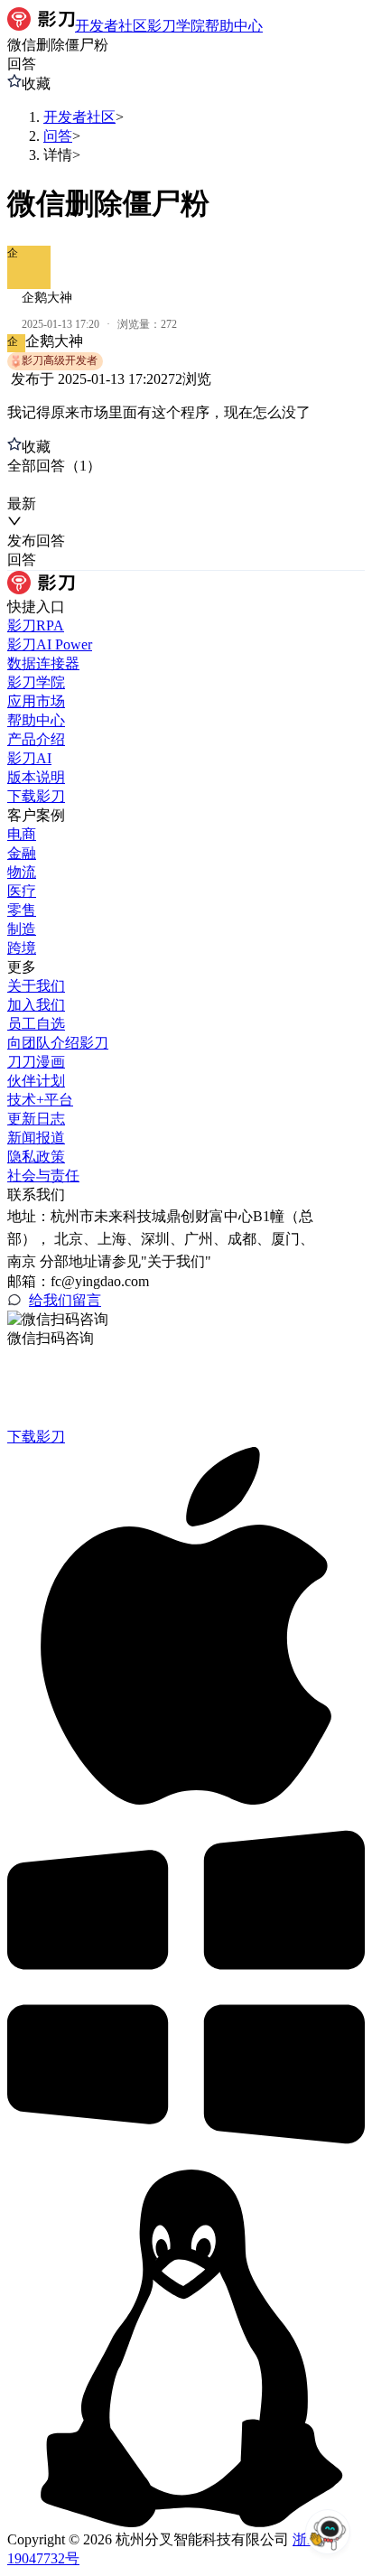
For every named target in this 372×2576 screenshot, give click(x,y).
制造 (22, 929)
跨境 (22, 948)
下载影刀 (36, 796)
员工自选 (36, 1024)
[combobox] (91, 485)
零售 (22, 910)
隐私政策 (36, 1157)
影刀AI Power (50, 644)
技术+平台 (40, 1100)
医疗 (22, 891)
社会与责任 (43, 1176)
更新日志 (36, 1119)
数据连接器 (43, 663)
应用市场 (36, 701)
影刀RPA (36, 625)
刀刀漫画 (36, 1062)
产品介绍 (36, 739)
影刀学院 (36, 682)
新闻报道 (36, 1138)
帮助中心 (36, 720)
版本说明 (36, 777)
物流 (22, 872)
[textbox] (186, 413)
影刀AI (29, 758)
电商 (22, 834)
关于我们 (36, 986)
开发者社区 (79, 117)
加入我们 (36, 1005)
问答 (58, 136)
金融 (22, 853)
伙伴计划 (36, 1081)
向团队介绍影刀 (58, 1043)
